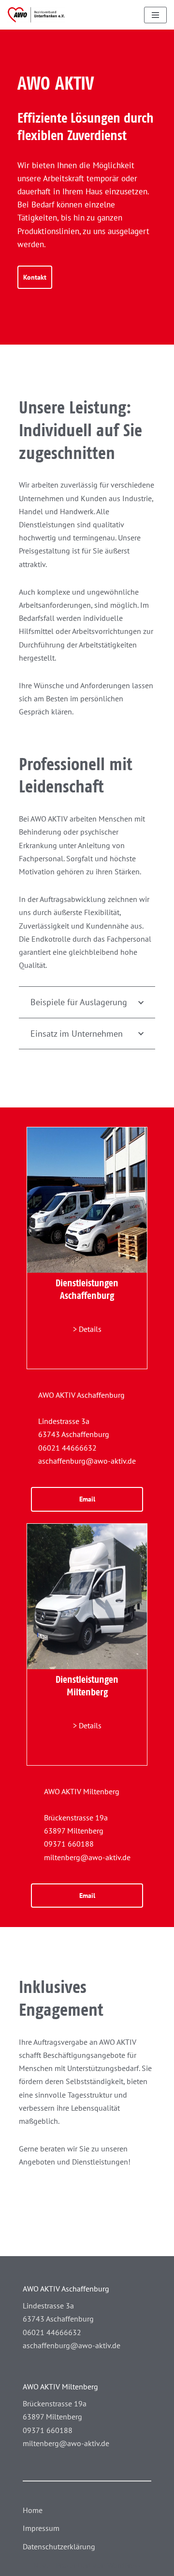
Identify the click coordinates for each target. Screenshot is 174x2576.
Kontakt (35, 277)
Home (33, 2510)
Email (87, 1499)
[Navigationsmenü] (155, 15)
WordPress (124, 2565)
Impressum (41, 2528)
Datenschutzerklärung (59, 2546)
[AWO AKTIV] (36, 15)
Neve (42, 2565)
